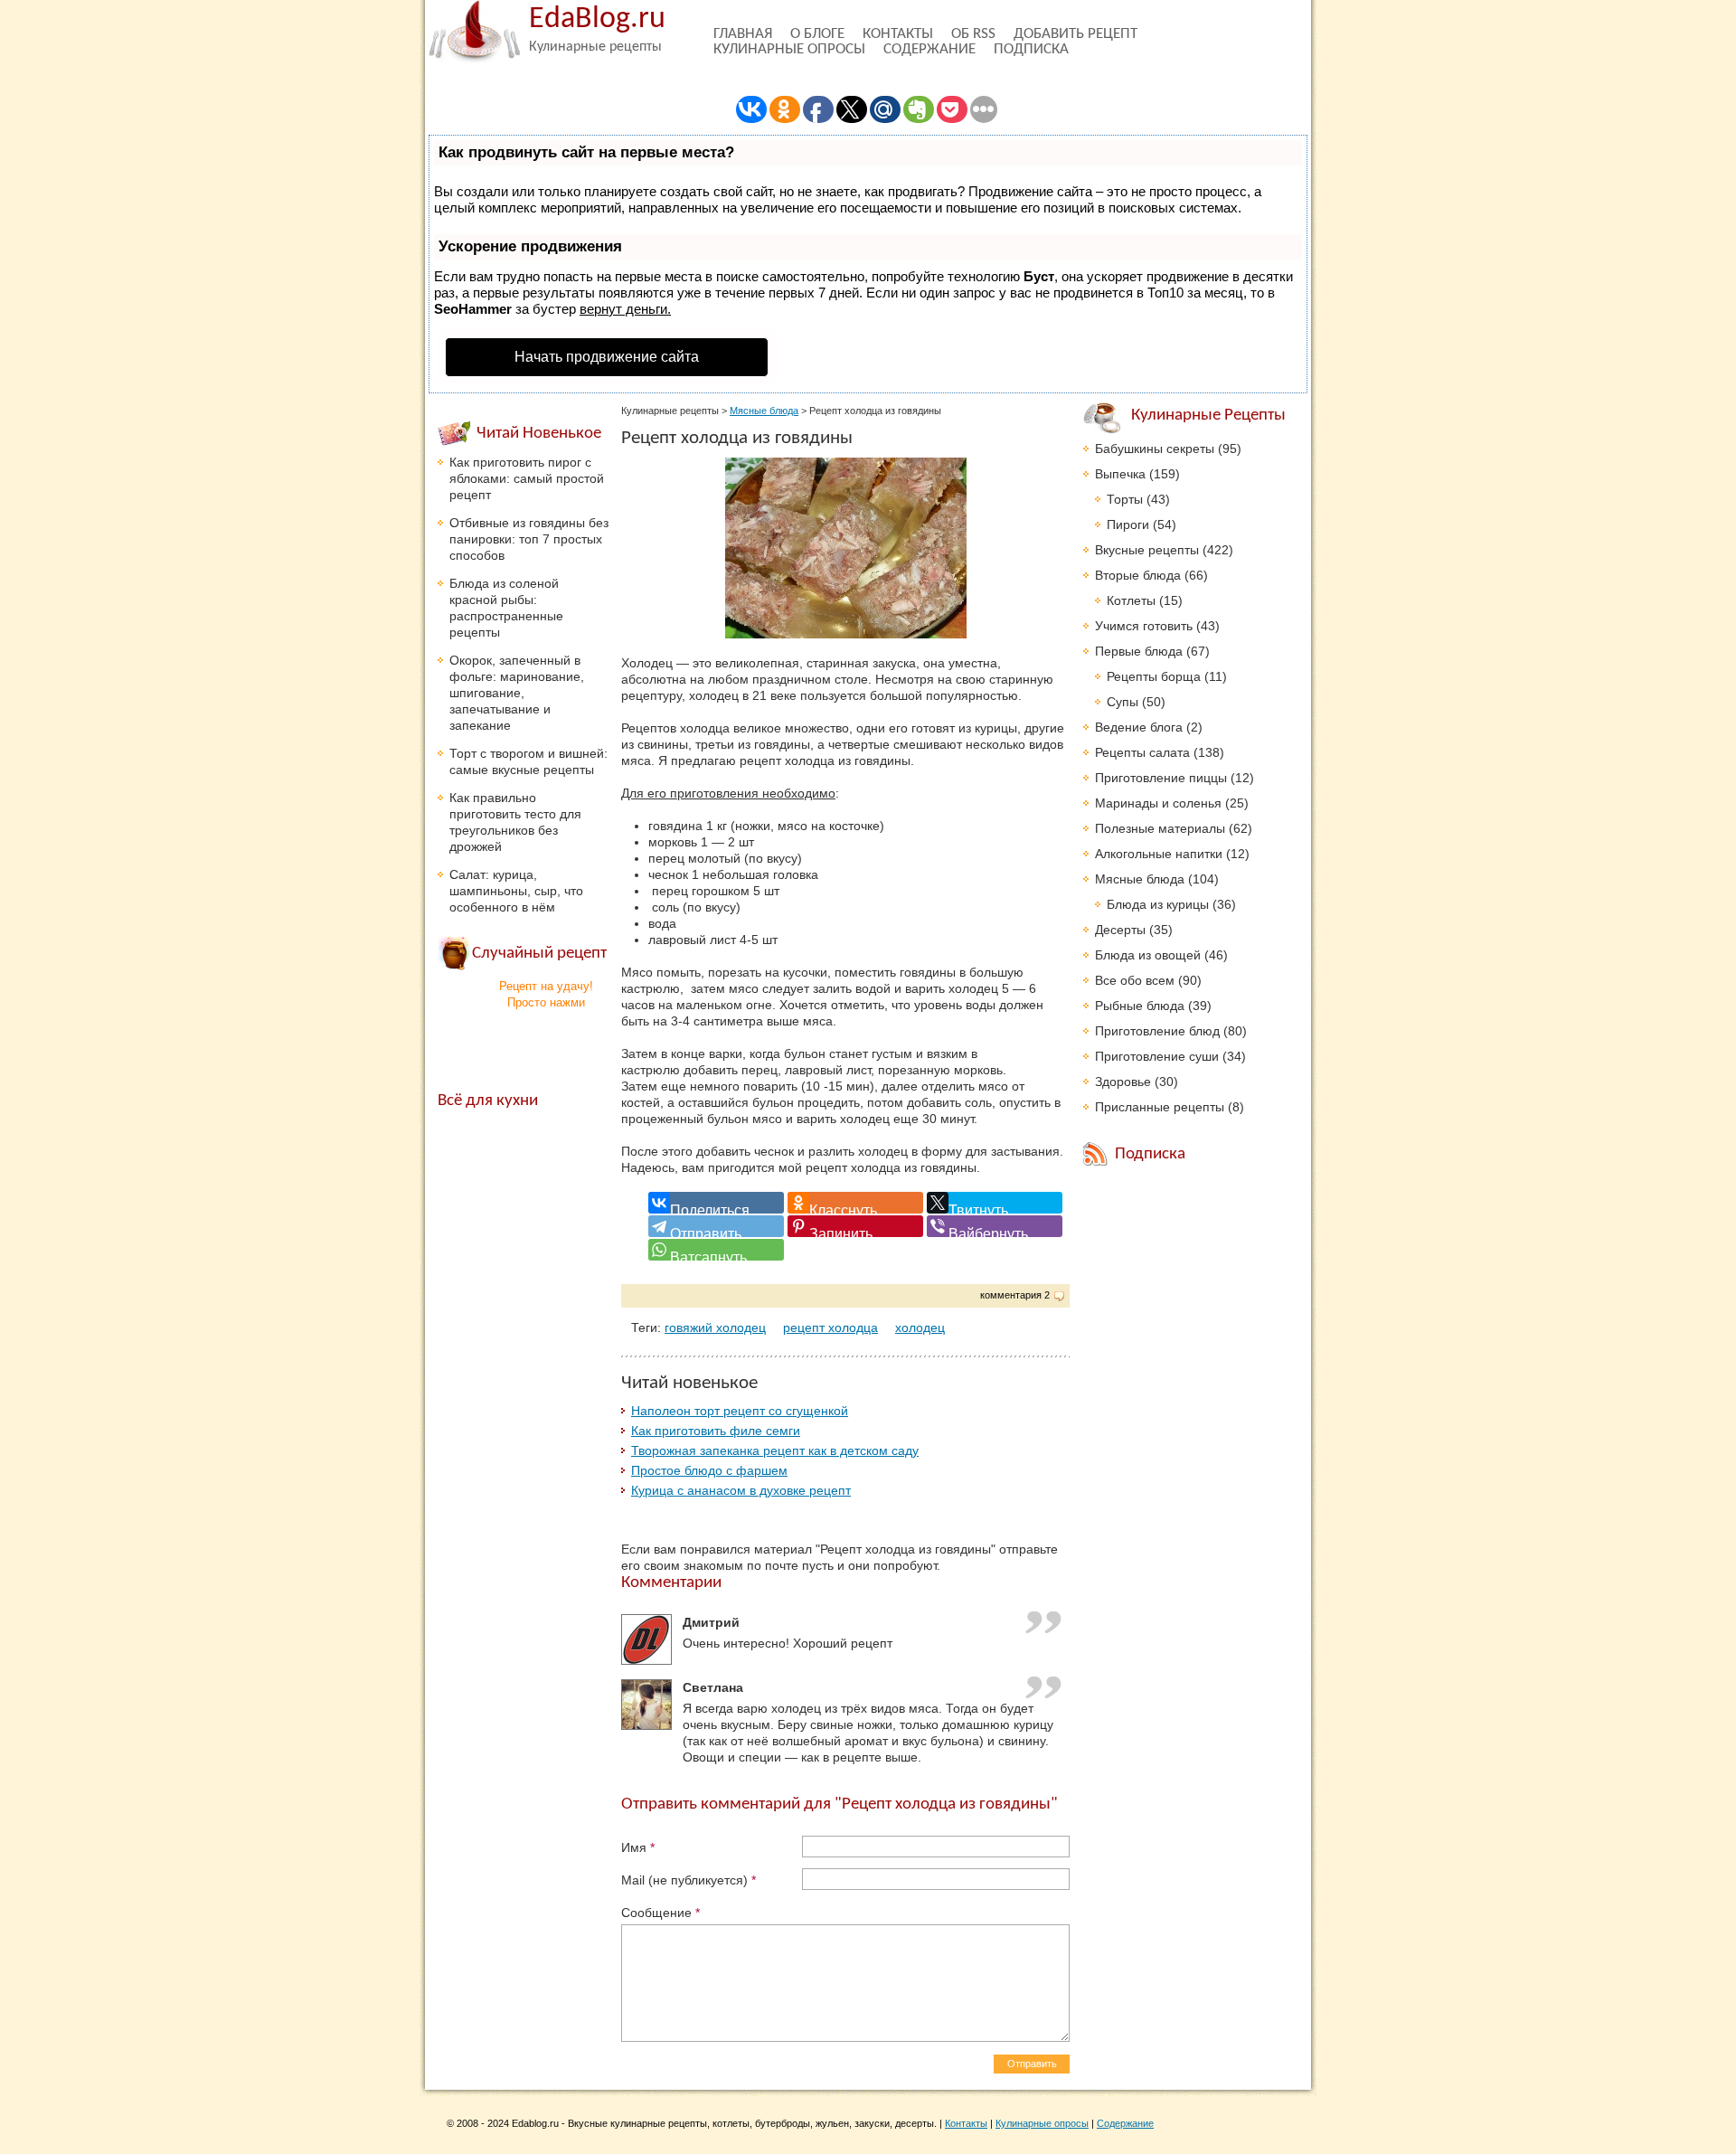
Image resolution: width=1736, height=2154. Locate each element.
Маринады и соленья (1158, 803)
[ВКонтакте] (716, 1203)
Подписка (1031, 49)
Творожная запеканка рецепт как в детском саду (775, 1450)
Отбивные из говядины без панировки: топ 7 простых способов (529, 539)
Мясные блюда (764, 411)
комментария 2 (1015, 1295)
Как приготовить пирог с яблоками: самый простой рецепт (527, 478)
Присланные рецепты (1160, 1107)
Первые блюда (1139, 651)
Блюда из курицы (1158, 904)
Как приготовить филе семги (716, 1431)
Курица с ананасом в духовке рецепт (741, 1490)
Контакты (898, 34)
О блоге (817, 34)
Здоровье (1123, 1082)
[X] (995, 1203)
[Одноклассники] (855, 1203)
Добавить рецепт (1076, 34)
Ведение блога (1139, 727)
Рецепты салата (1142, 752)
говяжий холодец (715, 1327)
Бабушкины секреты (1155, 449)
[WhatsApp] (716, 1250)
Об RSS (973, 34)
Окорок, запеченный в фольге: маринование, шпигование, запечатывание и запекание (517, 693)
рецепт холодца (830, 1327)
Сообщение (660, 1913)
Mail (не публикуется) (689, 1880)
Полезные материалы (1160, 828)
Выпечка (1120, 474)
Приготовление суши (1157, 1056)
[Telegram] (716, 1226)
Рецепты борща (1154, 676)
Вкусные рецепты (1147, 550)
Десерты (1120, 930)
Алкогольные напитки (1159, 854)
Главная (743, 34)
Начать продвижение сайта (607, 357)
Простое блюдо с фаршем (709, 1470)
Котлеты (1131, 600)
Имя (638, 1847)
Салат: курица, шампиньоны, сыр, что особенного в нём (516, 891)
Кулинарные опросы (789, 49)
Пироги (1128, 524)
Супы (1123, 702)
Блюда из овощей (1148, 955)
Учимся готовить (1144, 626)
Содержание (929, 49)
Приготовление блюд (1157, 1031)
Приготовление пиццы (1161, 778)
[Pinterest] (855, 1226)
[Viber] (995, 1226)
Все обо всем (1135, 980)
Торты (1125, 499)
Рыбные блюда (1140, 1006)
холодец (920, 1327)
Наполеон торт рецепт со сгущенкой (740, 1411)
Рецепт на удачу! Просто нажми (546, 994)
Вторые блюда (1138, 575)
